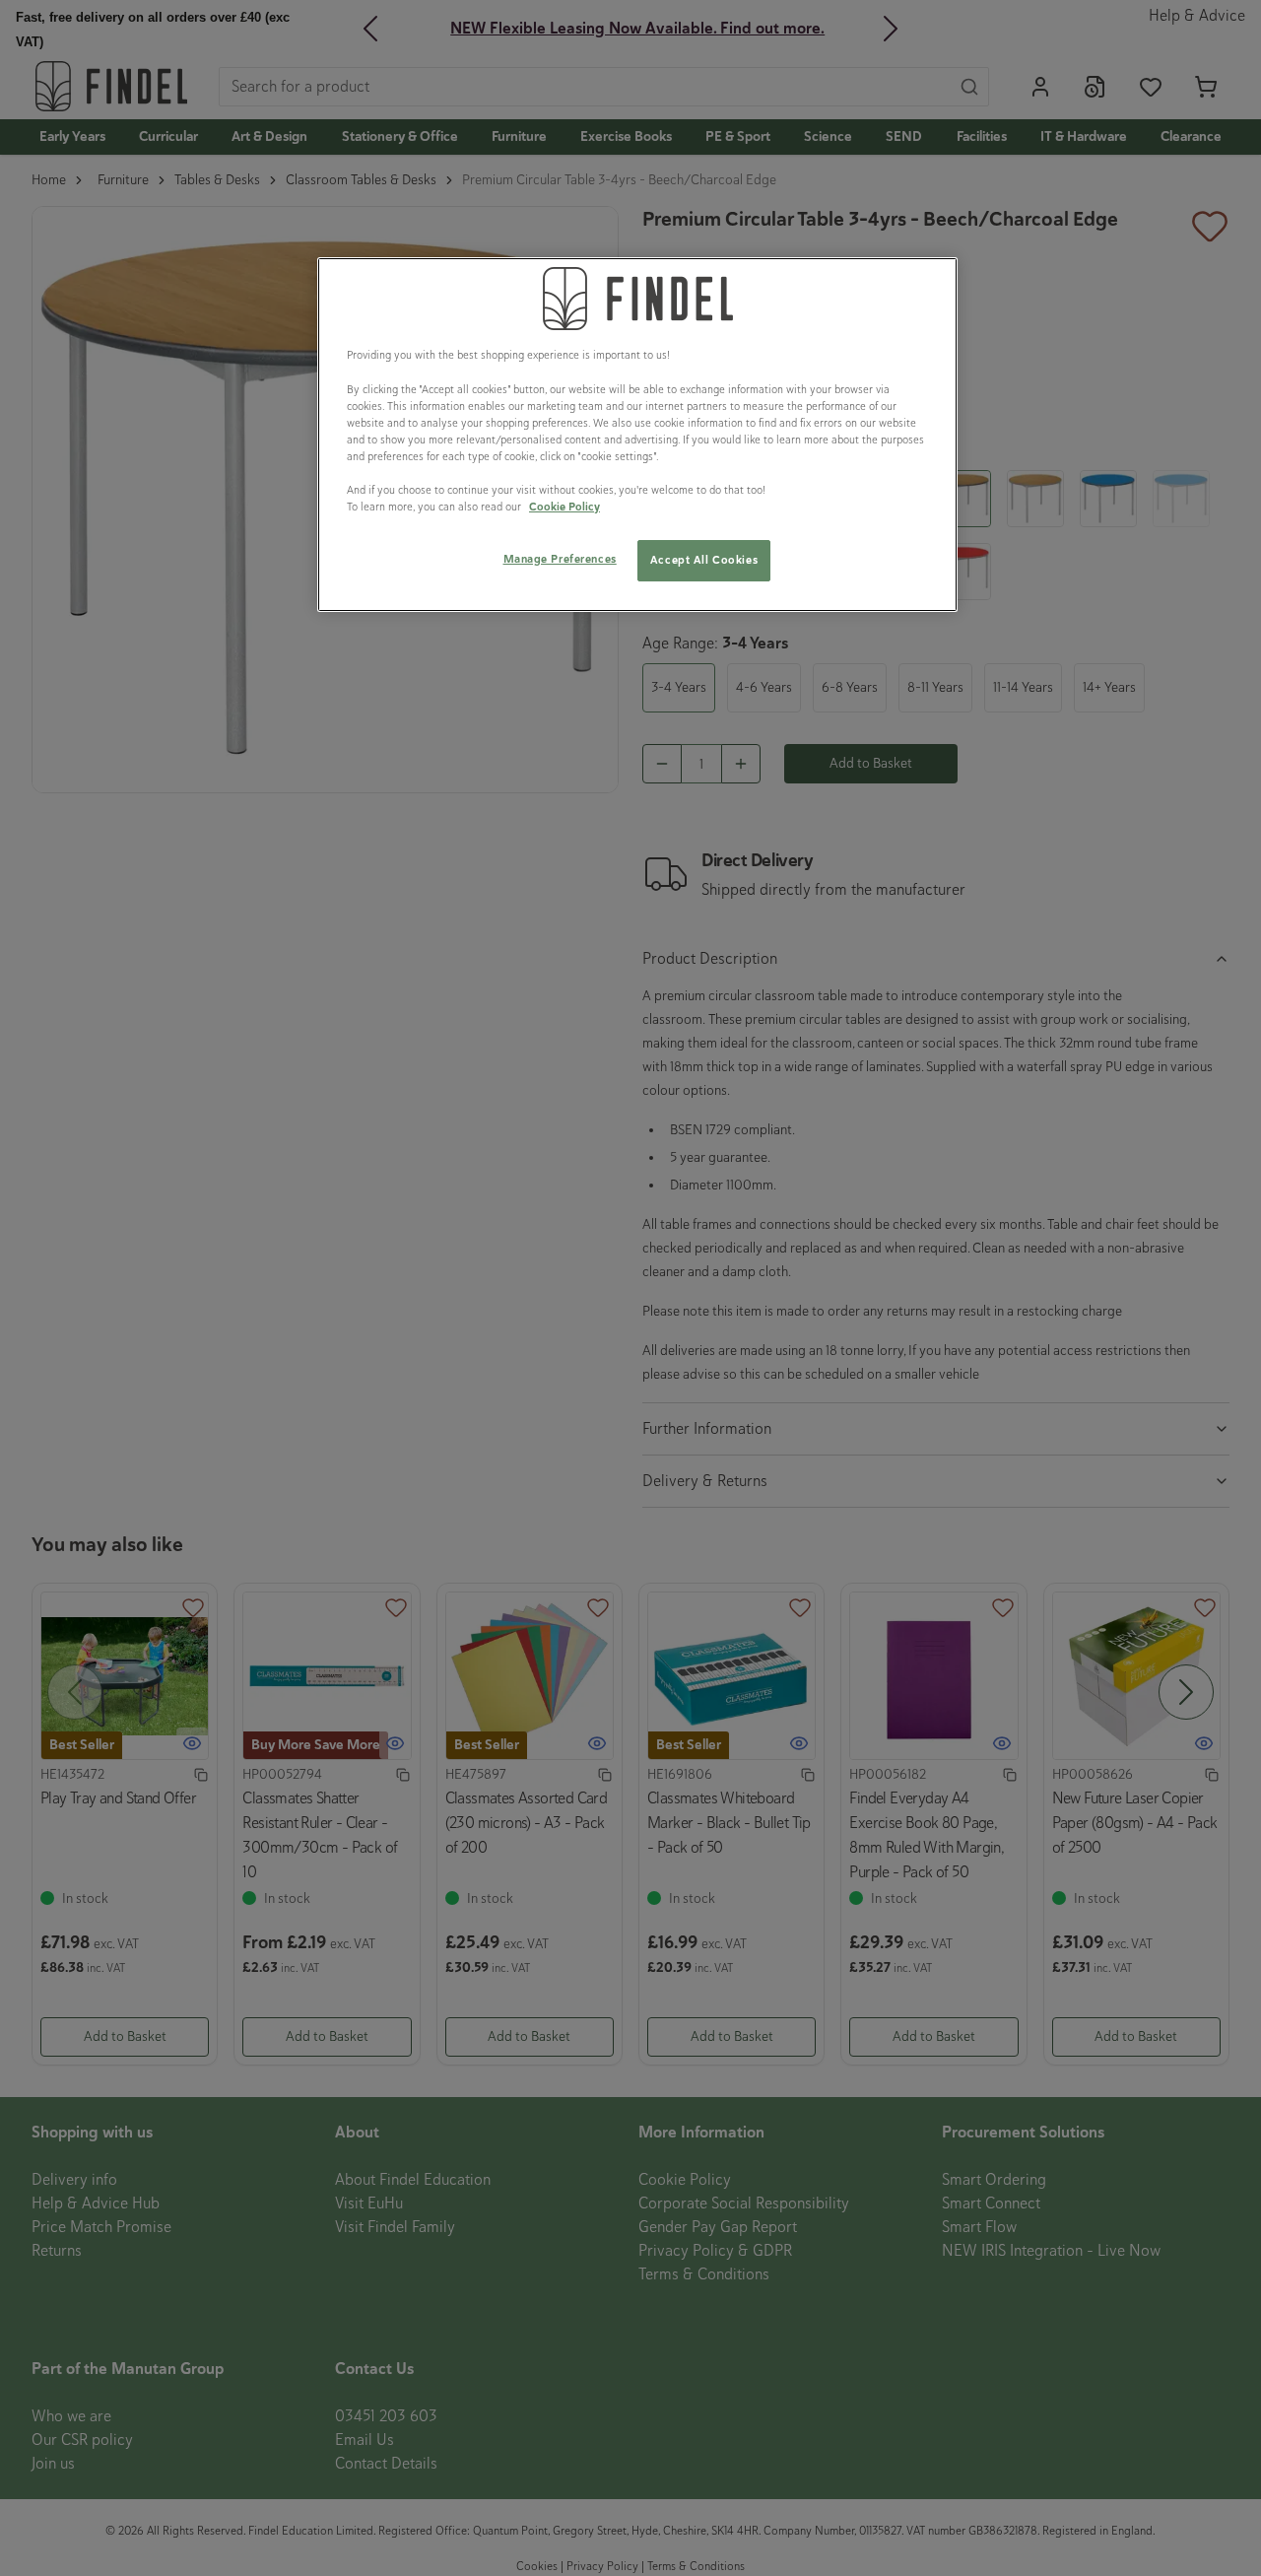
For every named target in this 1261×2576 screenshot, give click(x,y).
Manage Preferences (560, 559)
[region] (637, 435)
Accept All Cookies (704, 560)
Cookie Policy (564, 507)
